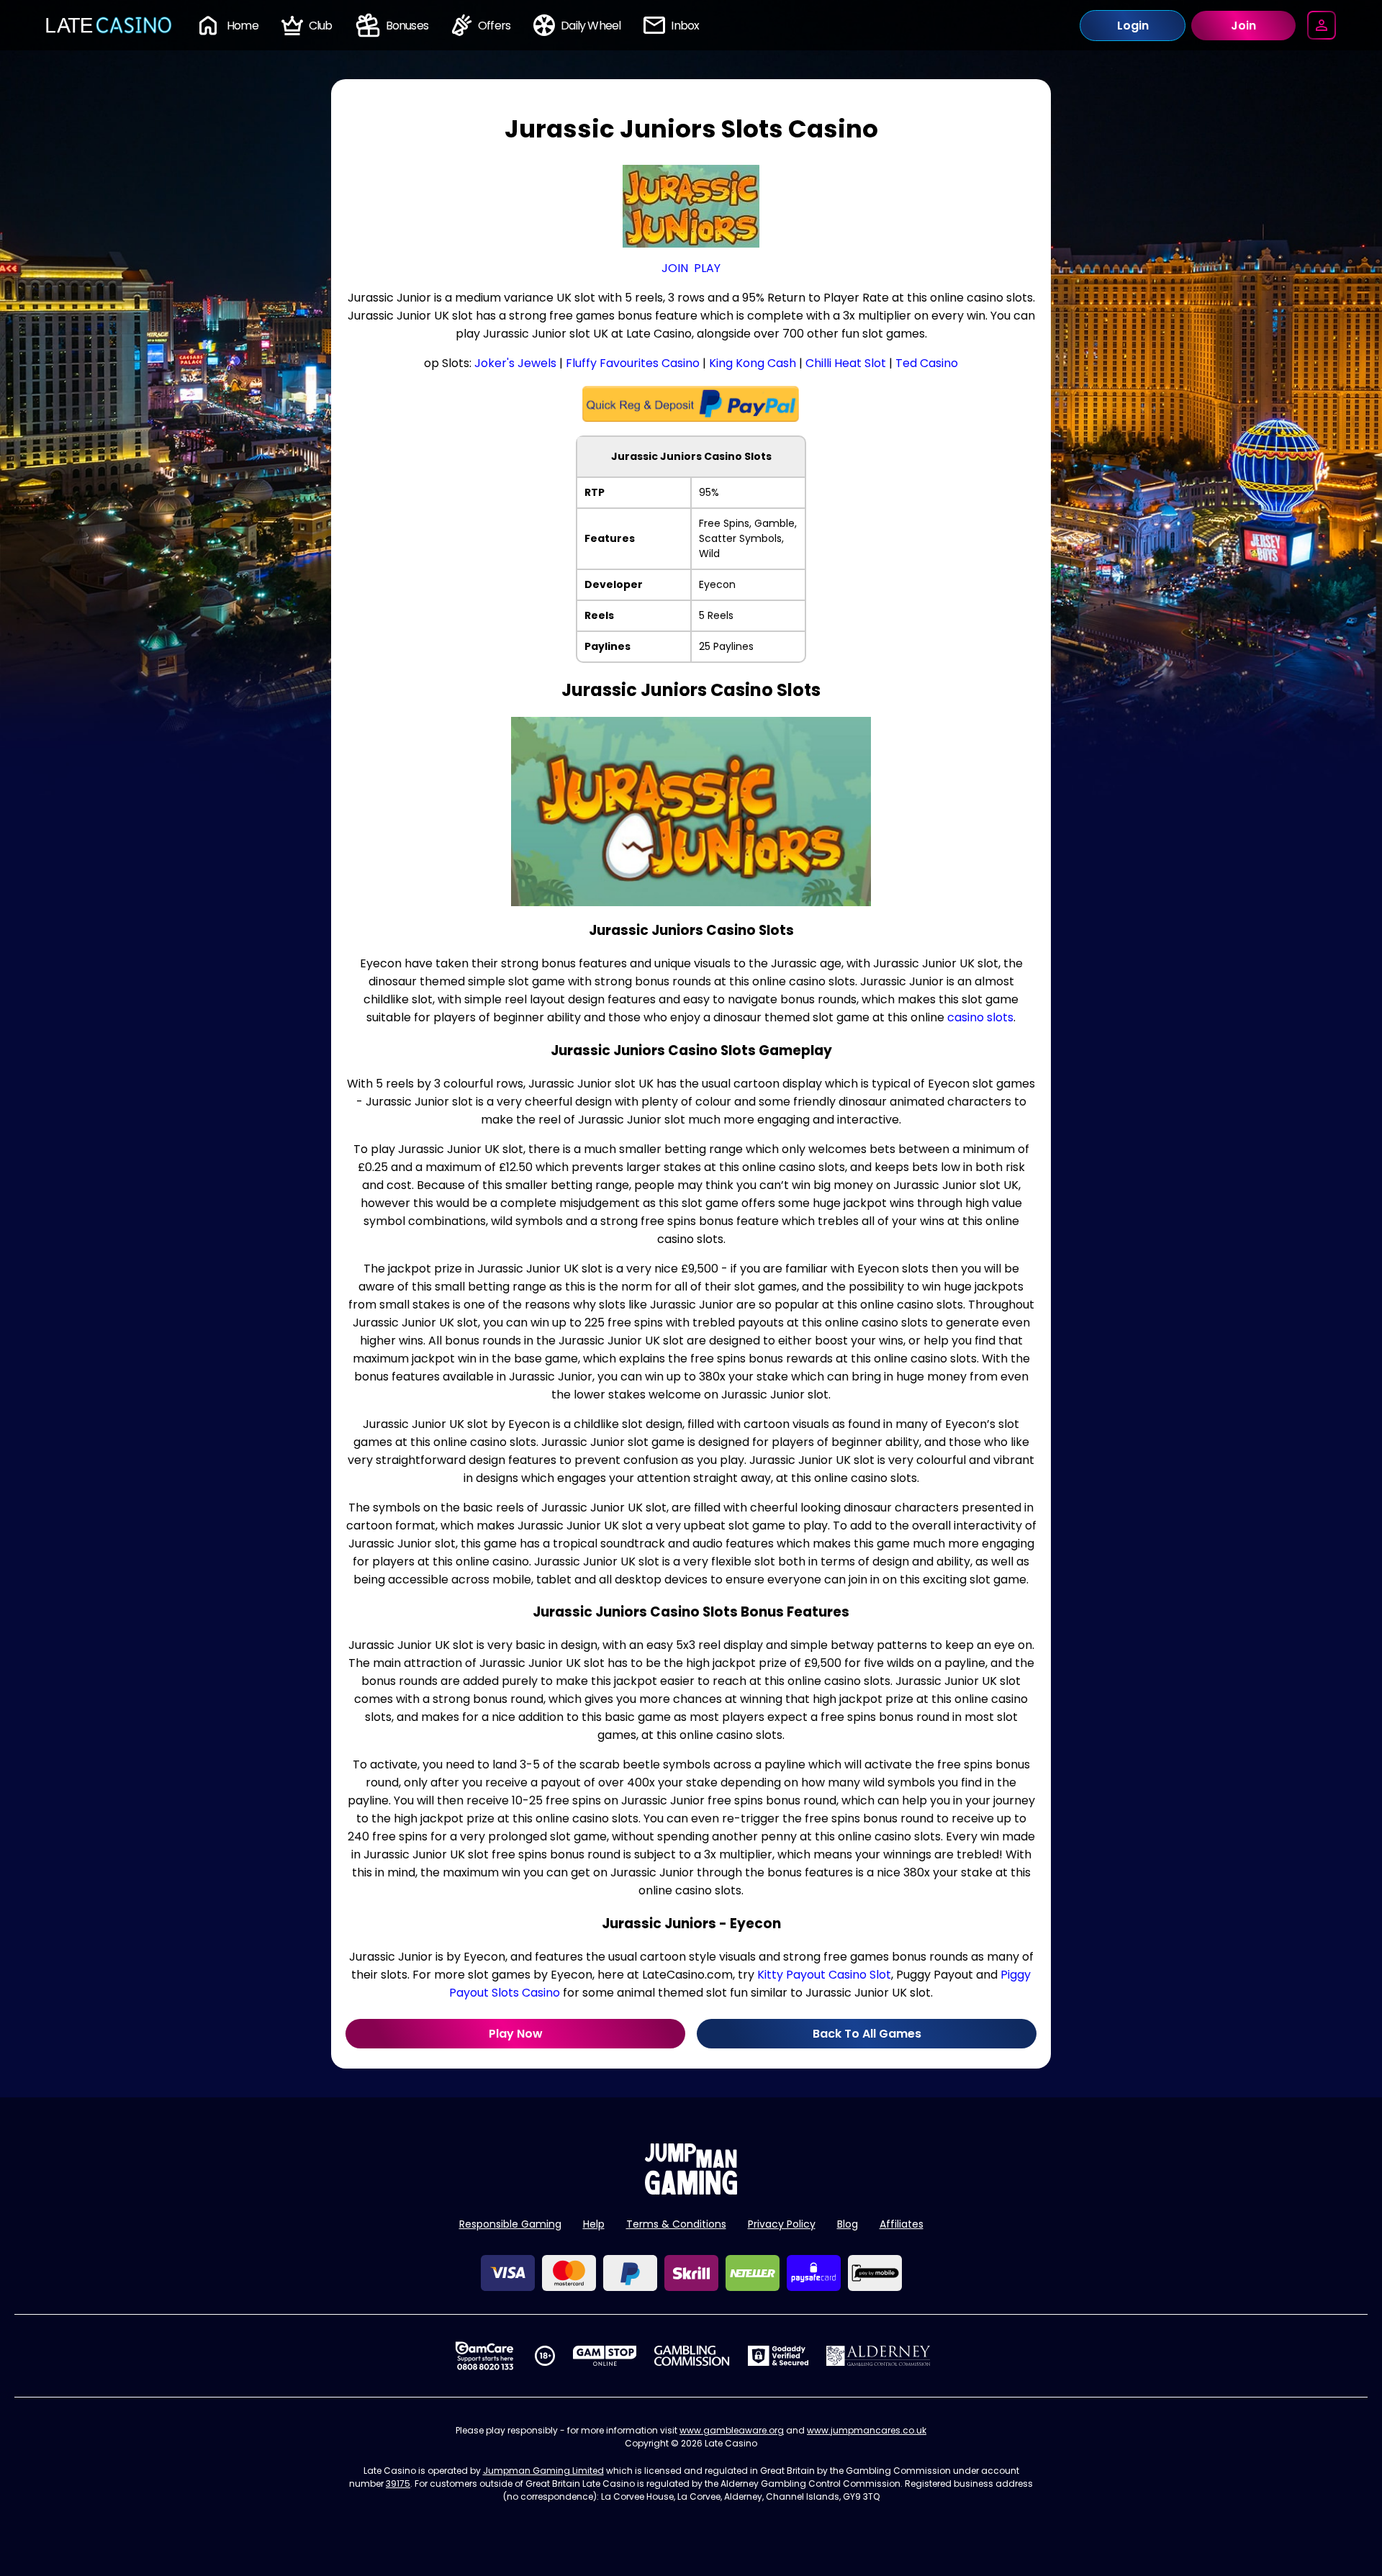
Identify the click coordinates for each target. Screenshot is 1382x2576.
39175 (398, 2484)
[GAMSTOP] (605, 2356)
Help (594, 2224)
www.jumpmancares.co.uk (867, 2430)
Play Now (516, 2034)
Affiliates (902, 2224)
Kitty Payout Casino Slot (824, 1975)
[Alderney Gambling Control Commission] (879, 2356)
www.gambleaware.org (732, 2430)
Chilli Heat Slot (846, 363)
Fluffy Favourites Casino (633, 363)
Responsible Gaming (510, 2224)
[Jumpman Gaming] (691, 2191)
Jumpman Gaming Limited (543, 2471)
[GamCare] (484, 2356)
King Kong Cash (753, 363)
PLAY (707, 268)
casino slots (980, 1017)
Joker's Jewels (515, 363)
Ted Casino (927, 363)
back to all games (867, 2034)
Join (1243, 26)
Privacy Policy (782, 2224)
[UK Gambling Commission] (692, 2356)
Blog (848, 2224)
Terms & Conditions (676, 2224)
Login (1133, 26)
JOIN (675, 268)
